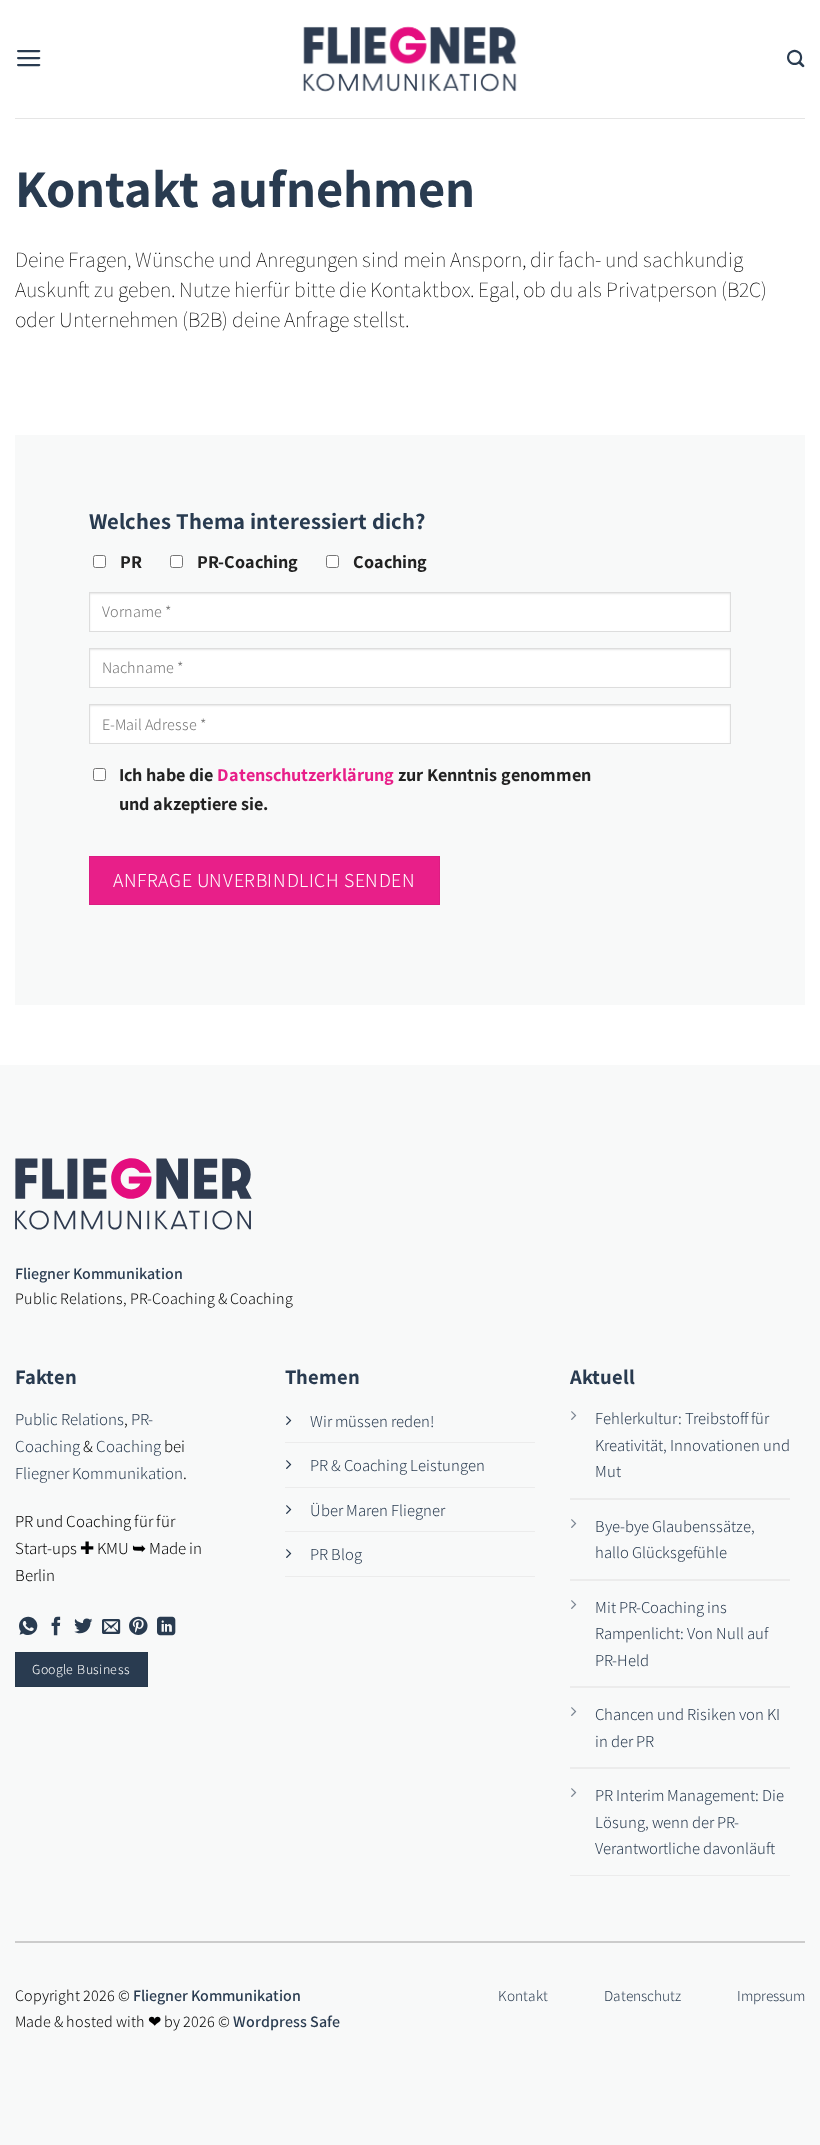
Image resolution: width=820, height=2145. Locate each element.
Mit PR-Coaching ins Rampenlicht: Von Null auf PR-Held (681, 1633)
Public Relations (69, 1419)
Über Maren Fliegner (377, 1510)
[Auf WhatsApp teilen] (28, 1627)
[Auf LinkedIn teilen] (166, 1627)
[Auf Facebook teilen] (56, 1627)
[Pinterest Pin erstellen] (138, 1627)
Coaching (128, 1446)
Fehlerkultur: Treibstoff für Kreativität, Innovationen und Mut (692, 1444)
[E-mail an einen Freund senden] (111, 1627)
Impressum (771, 1995)
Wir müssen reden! (372, 1421)
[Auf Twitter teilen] (83, 1627)
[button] (29, 59)
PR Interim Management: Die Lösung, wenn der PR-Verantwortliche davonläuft (689, 1821)
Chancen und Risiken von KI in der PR (687, 1727)
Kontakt (523, 1995)
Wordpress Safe (286, 2021)
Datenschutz (642, 1995)
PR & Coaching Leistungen (397, 1465)
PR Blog (336, 1554)
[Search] (796, 58)
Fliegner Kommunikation (99, 1473)
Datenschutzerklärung (305, 774)
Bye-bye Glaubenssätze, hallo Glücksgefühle (675, 1539)
